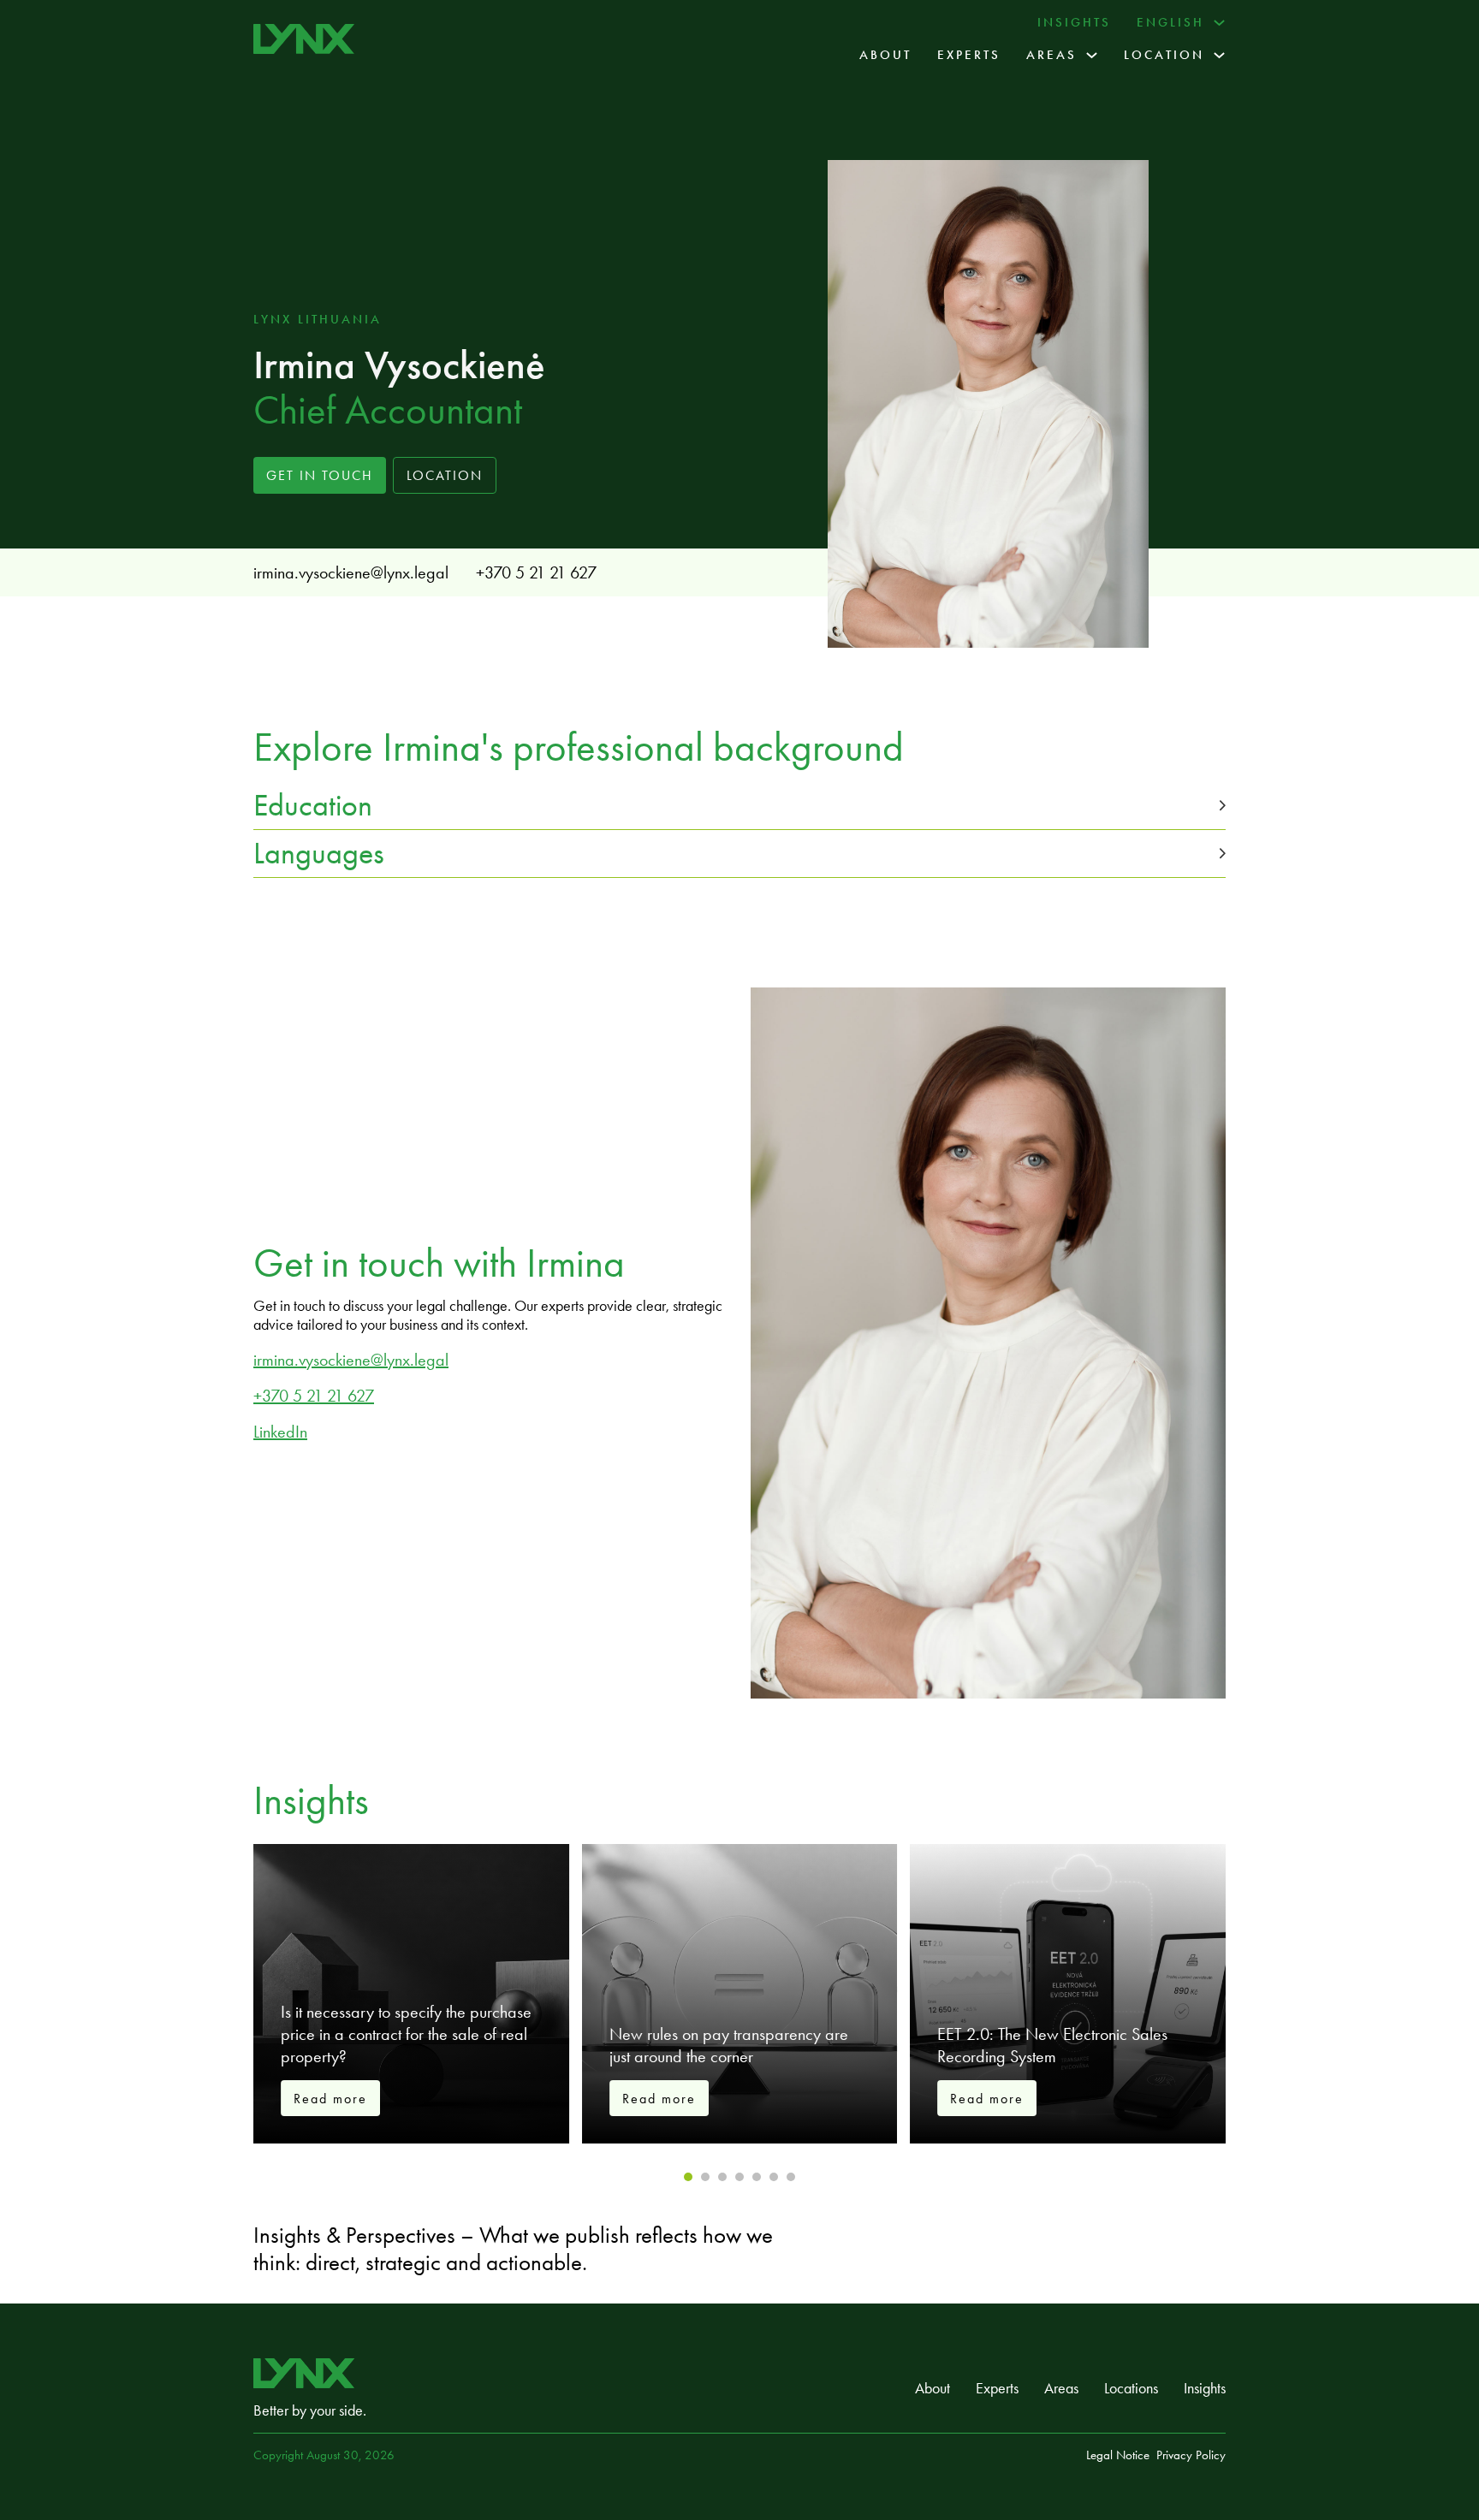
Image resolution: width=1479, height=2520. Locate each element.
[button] (739, 806)
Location (1164, 55)
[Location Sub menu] (1219, 55)
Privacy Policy (1191, 2455)
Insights (1074, 22)
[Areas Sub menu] (1092, 55)
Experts (969, 55)
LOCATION (445, 475)
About (885, 55)
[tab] (688, 2177)
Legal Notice (1118, 2455)
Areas (1051, 55)
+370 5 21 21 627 (536, 572)
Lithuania (340, 319)
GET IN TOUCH (320, 475)
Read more (330, 2099)
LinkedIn (280, 1432)
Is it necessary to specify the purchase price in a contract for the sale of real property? (406, 2034)
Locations (1131, 2389)
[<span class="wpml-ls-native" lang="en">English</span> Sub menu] (1219, 23)
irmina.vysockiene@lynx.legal (351, 572)
